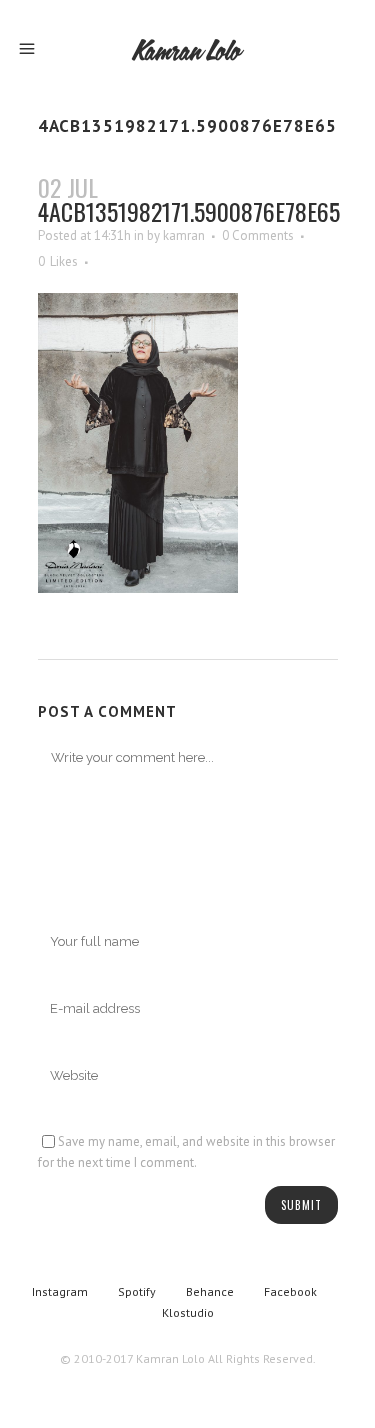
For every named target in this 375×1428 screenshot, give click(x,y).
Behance (210, 1291)
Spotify (137, 1291)
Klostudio (188, 1312)
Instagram (60, 1291)
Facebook (290, 1291)
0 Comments (258, 235)
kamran (184, 235)
